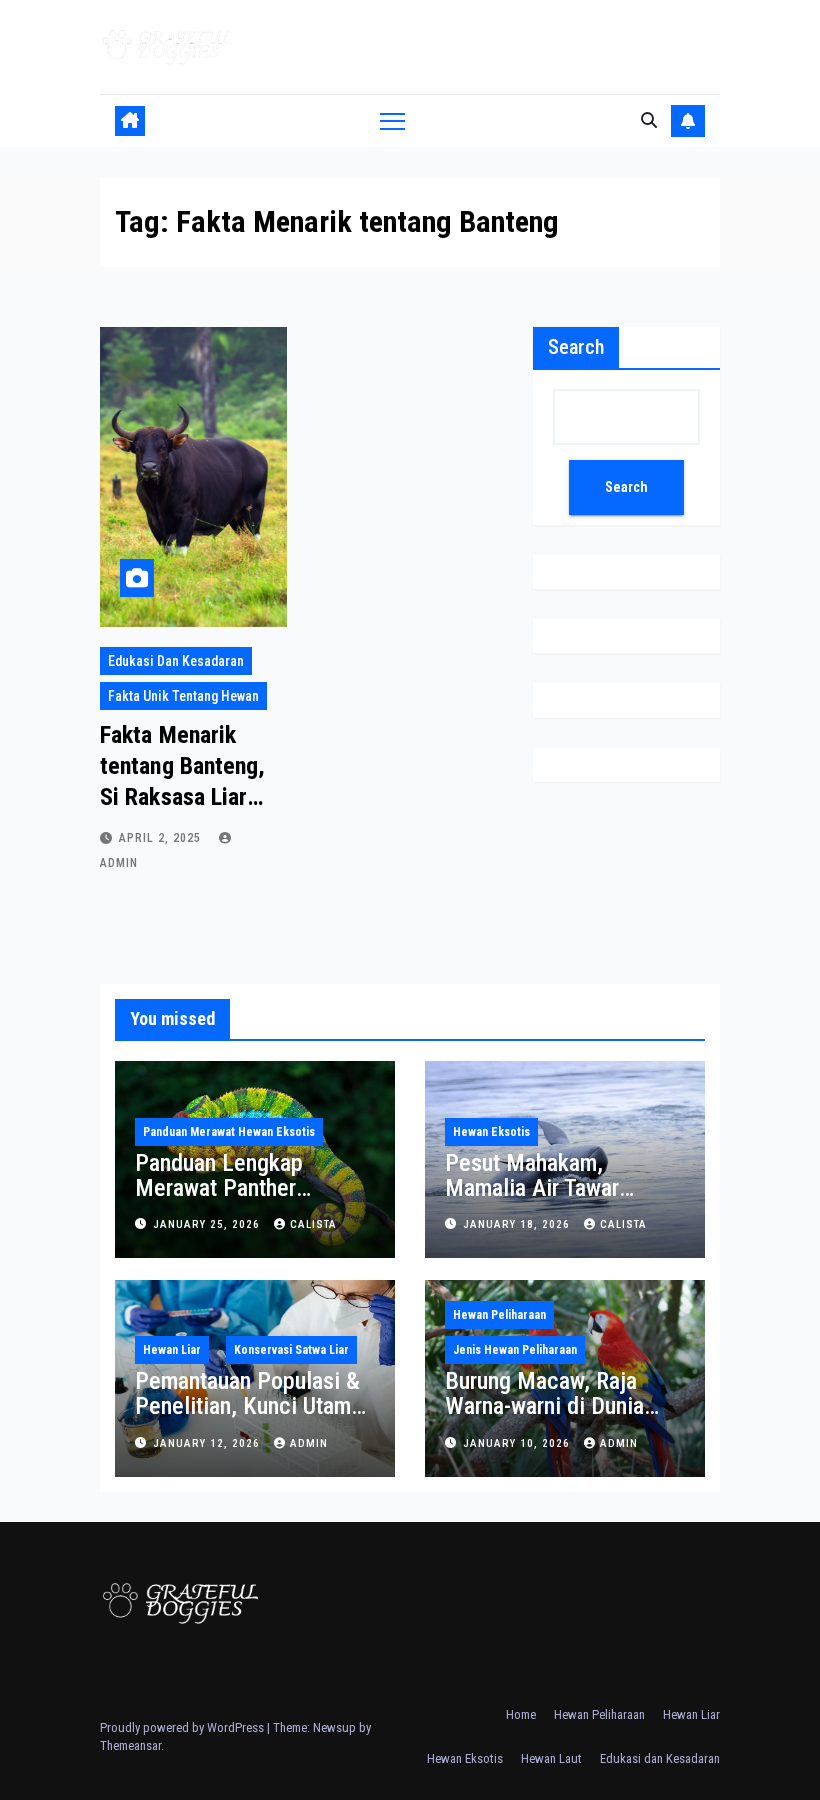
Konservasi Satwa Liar (291, 1350)
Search (576, 347)
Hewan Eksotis (491, 1132)
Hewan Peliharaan (499, 1315)
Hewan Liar (172, 1350)
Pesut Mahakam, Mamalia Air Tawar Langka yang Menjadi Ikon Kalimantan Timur (550, 1200)
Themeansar (130, 1745)
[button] (649, 120)
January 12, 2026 (208, 1443)
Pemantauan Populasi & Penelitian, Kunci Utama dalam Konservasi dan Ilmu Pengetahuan (248, 1418)
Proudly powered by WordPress (183, 1727)
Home (521, 1714)
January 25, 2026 (208, 1224)
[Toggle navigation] (392, 120)
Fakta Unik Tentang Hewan (183, 696)
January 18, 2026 (518, 1224)
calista (313, 1224)
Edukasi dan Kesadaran (176, 661)
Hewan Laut (551, 1758)
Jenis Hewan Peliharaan (515, 1350)
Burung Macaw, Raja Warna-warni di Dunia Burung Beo (544, 1406)
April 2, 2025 (162, 838)
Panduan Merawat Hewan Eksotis (229, 1132)
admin (309, 1443)
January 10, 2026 (518, 1443)
